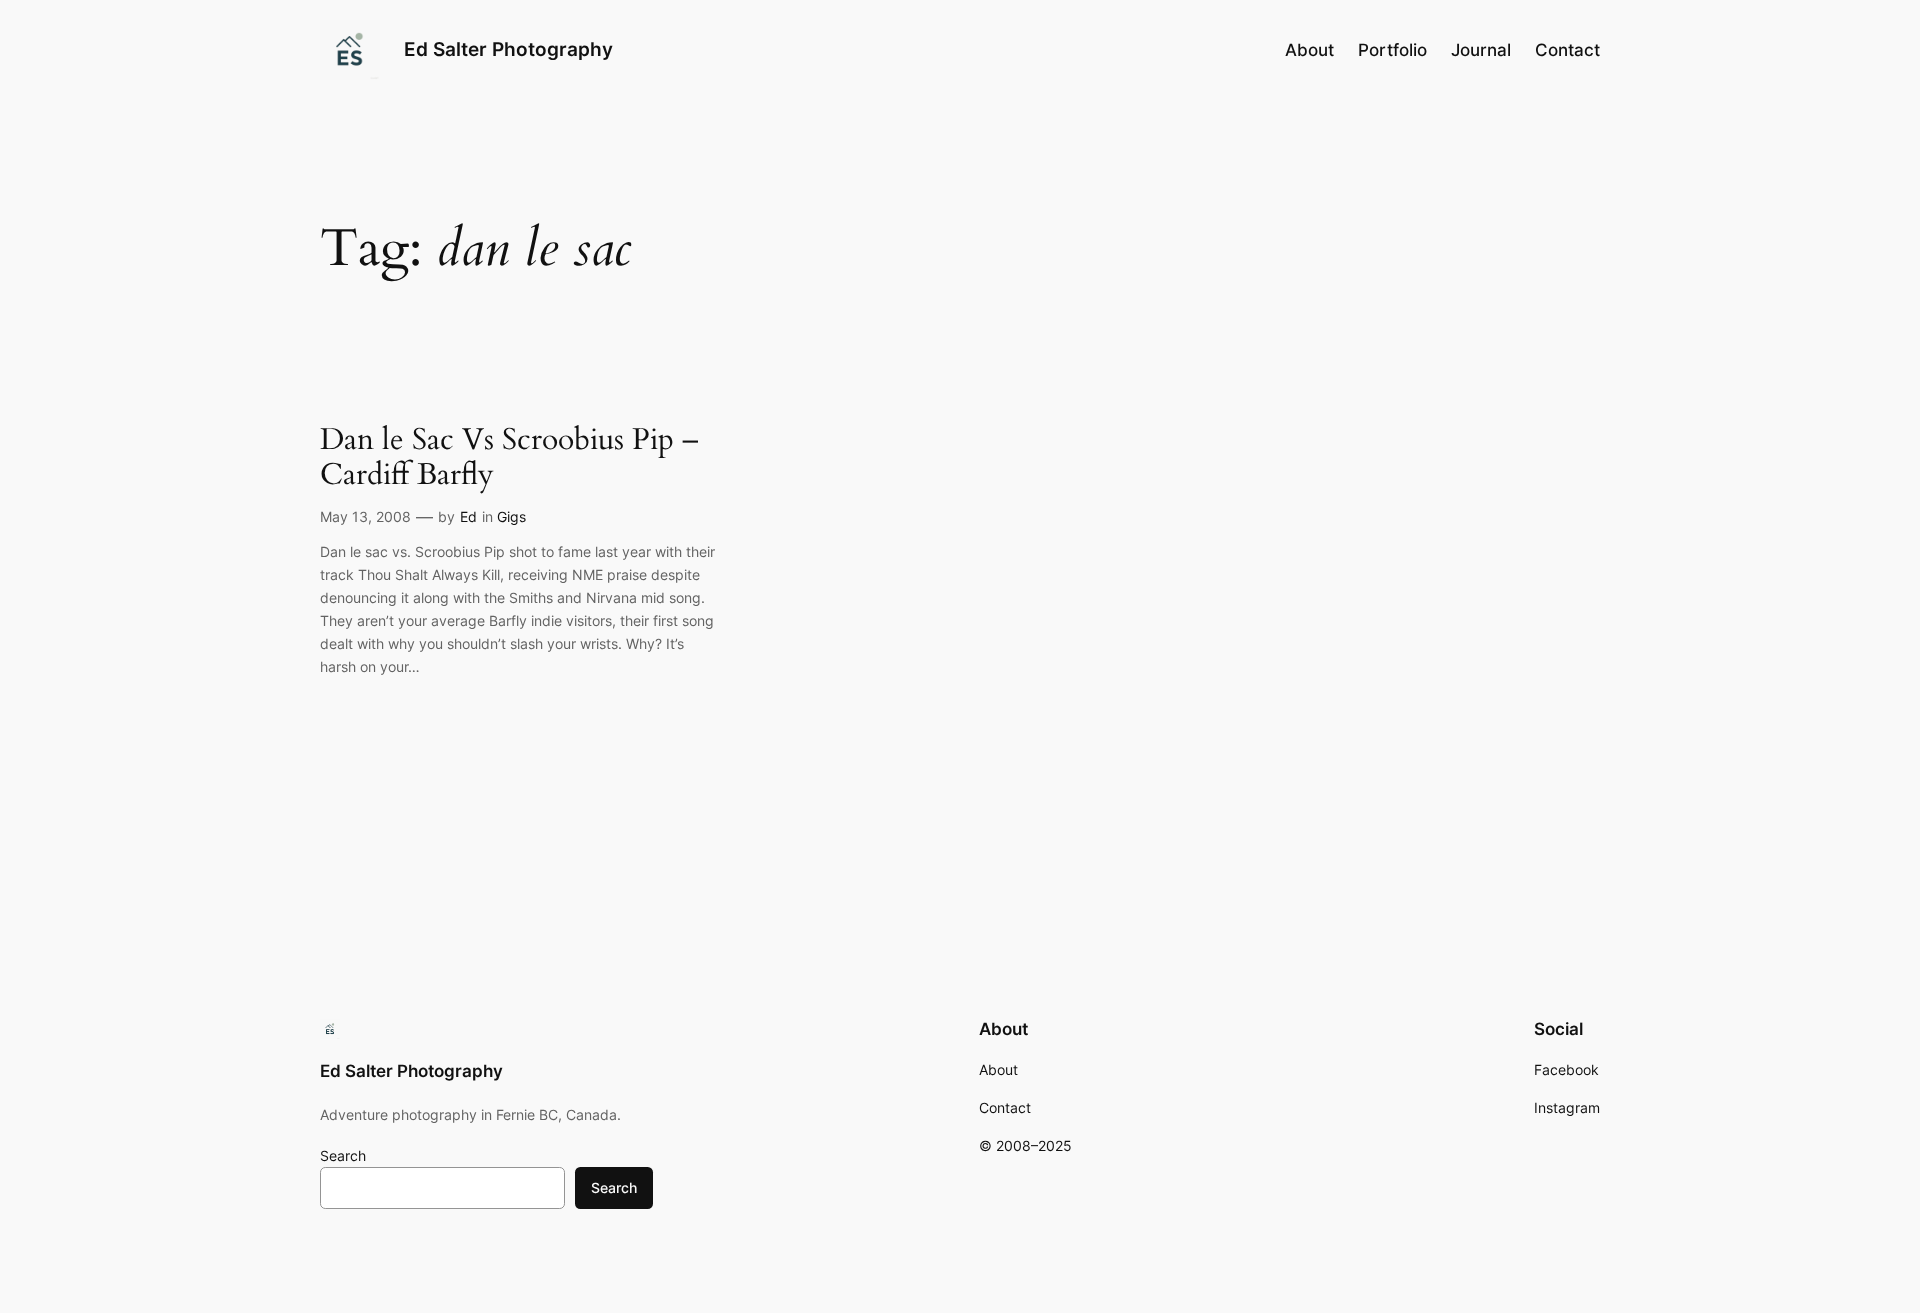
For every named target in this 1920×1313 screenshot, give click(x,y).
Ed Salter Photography (508, 49)
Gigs (511, 516)
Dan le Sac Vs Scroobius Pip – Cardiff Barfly (509, 458)
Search (343, 1155)
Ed (468, 516)
